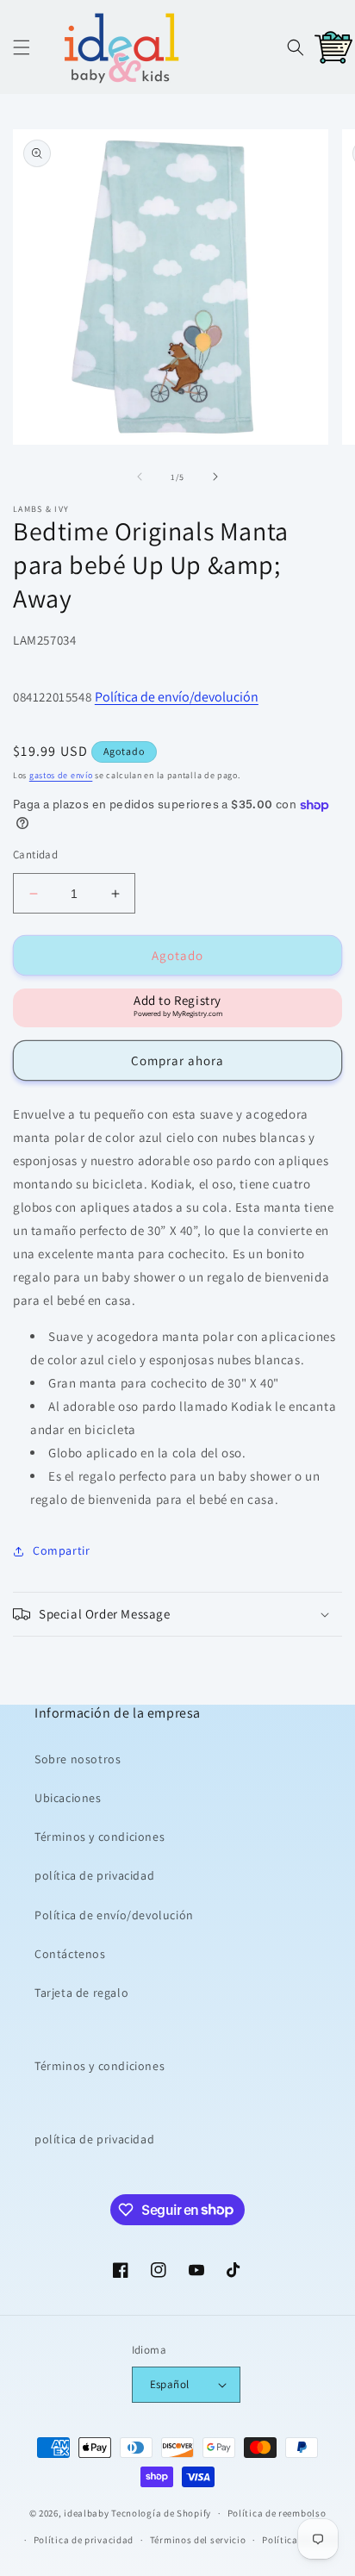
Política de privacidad (84, 2540)
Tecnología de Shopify (161, 2513)
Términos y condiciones (100, 1837)
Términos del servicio (198, 2540)
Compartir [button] (61, 1550)
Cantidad (35, 855)
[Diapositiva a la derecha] (215, 477)
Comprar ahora (177, 1060)
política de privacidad (94, 1875)
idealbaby (86, 2513)
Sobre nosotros (78, 1759)
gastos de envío (61, 775)
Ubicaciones (68, 1798)
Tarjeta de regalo (81, 1993)
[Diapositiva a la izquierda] (140, 477)
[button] (22, 47)
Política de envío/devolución (177, 697)
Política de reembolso (277, 2513)
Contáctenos (70, 1954)
